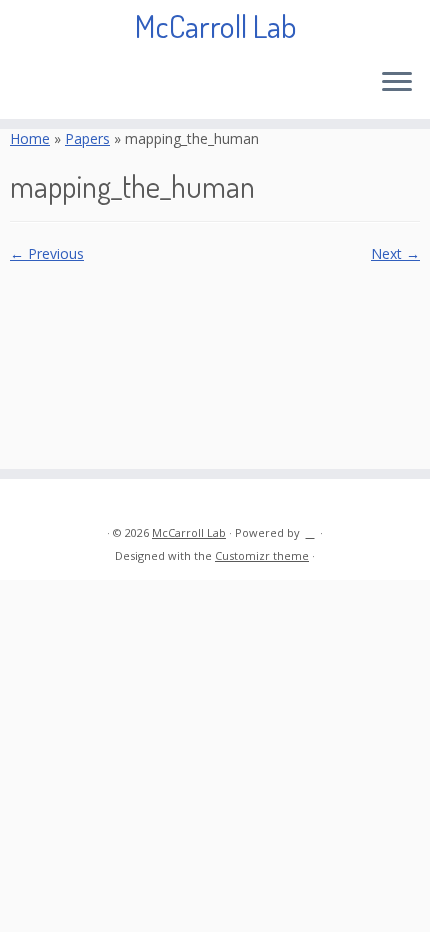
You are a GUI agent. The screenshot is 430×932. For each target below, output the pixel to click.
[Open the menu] (397, 83)
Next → (395, 253)
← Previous (47, 253)
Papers (87, 138)
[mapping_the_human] (215, 355)
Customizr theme (262, 555)
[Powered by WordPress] (310, 529)
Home (30, 138)
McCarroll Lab (215, 26)
